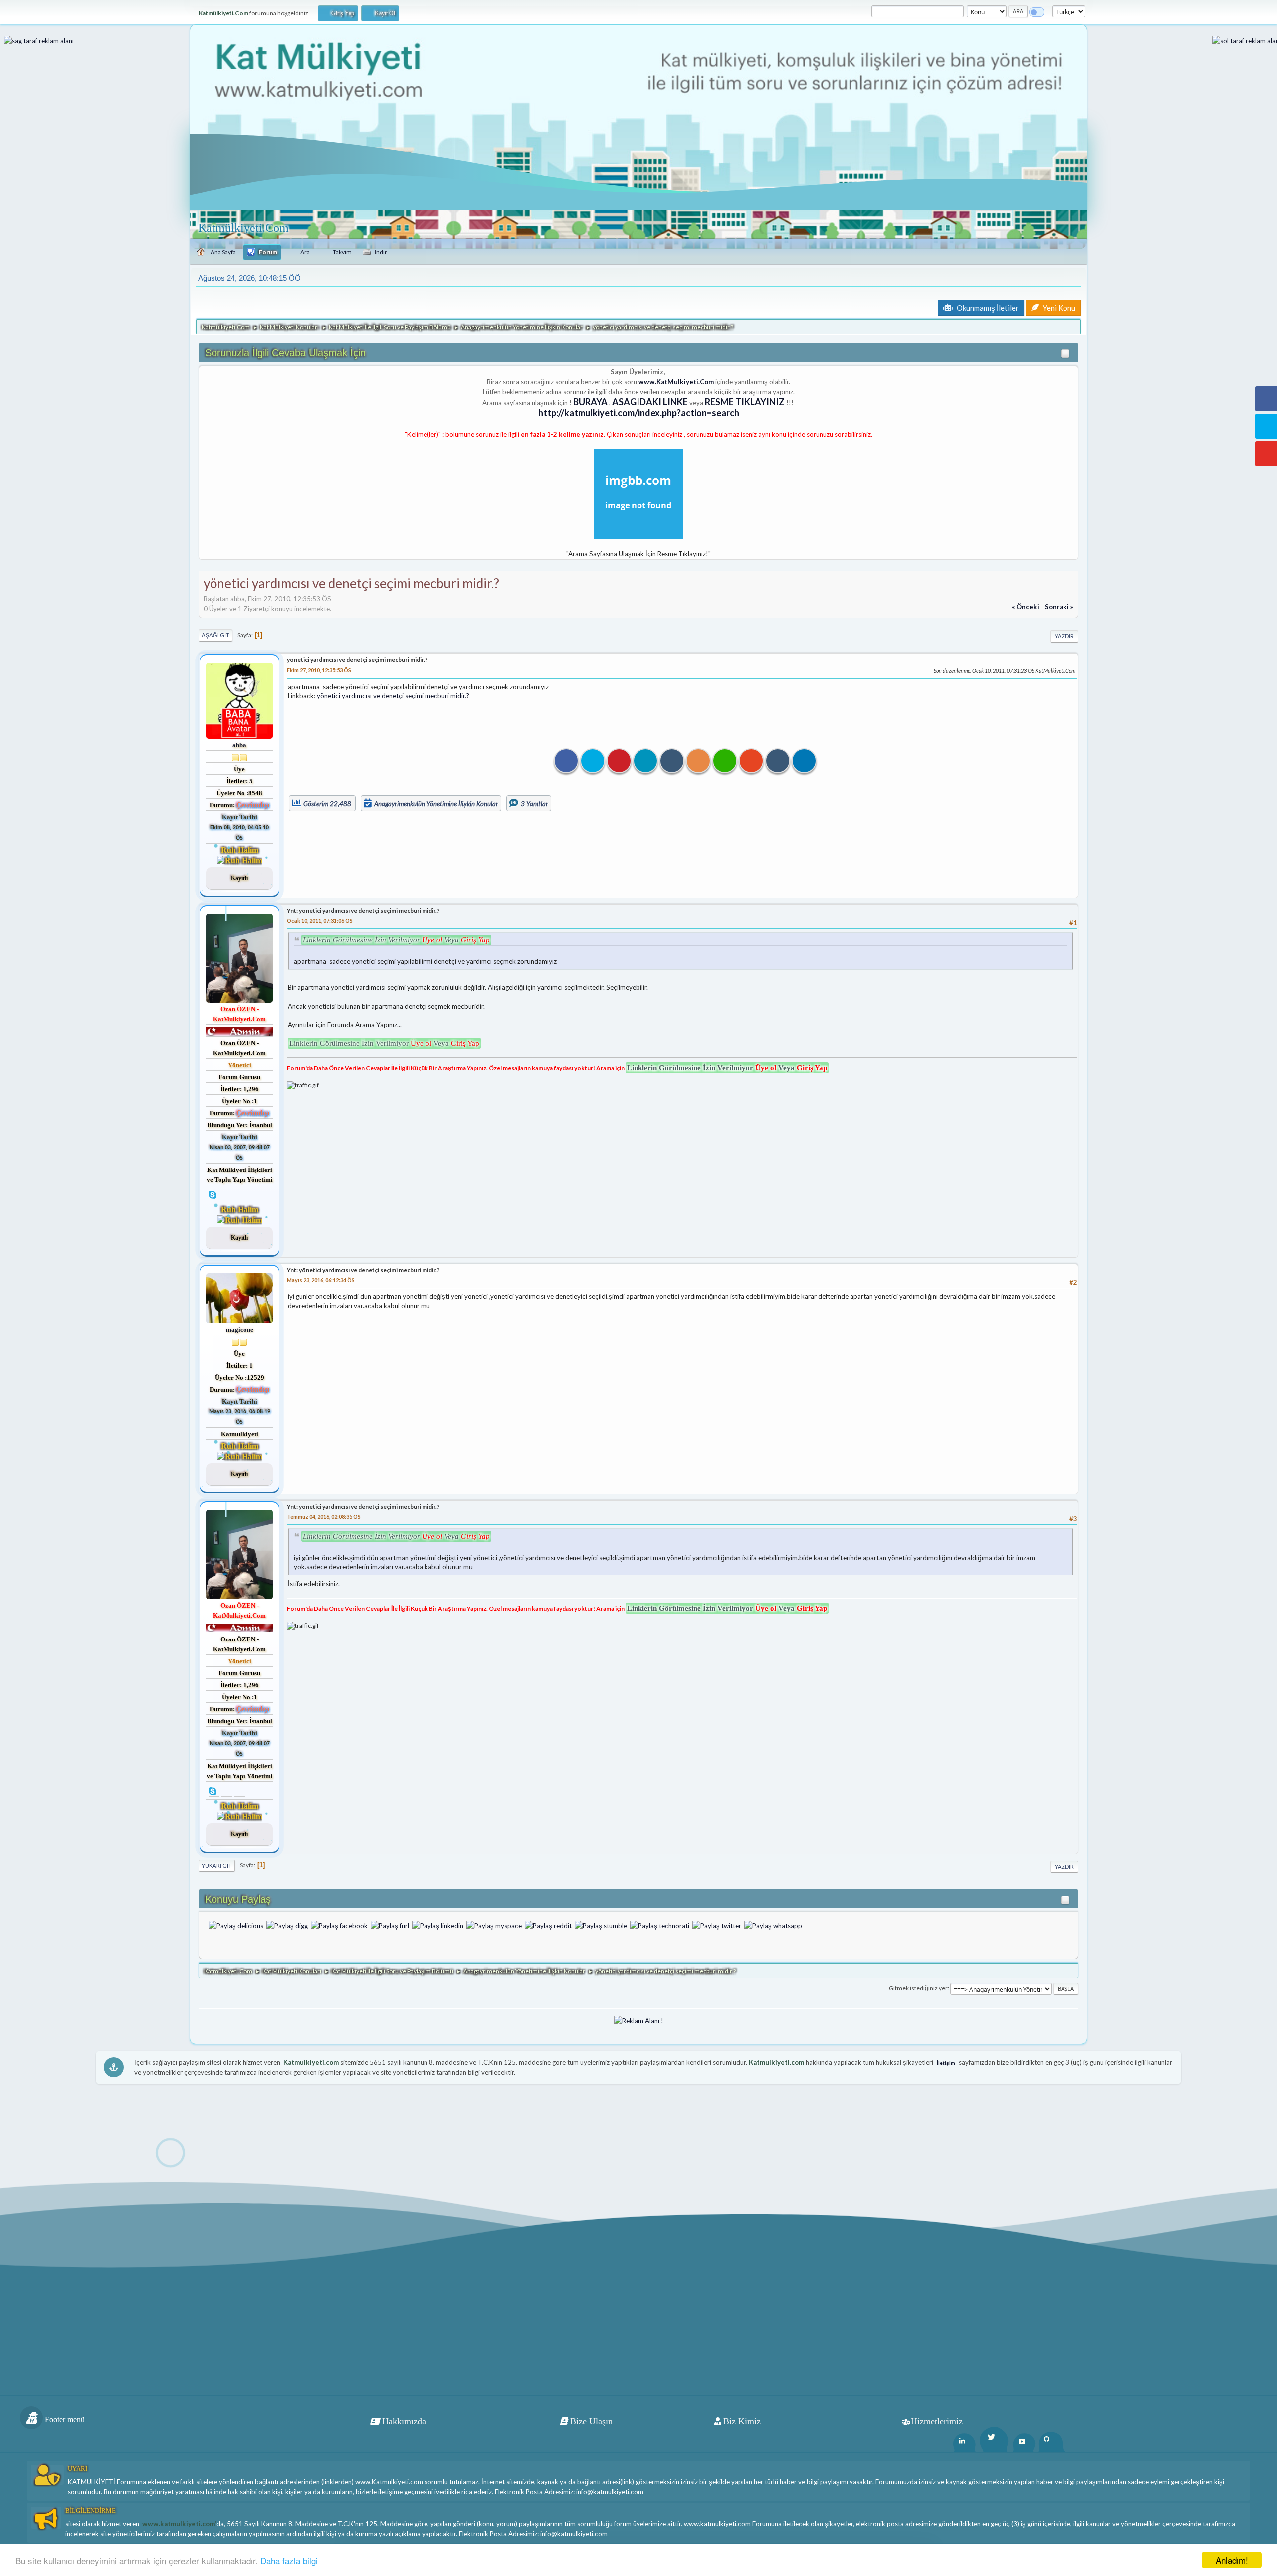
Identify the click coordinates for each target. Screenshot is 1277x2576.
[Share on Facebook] (566, 761)
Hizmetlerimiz (937, 2421)
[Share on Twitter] (593, 761)
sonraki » (1059, 607)
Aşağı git (215, 635)
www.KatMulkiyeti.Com (676, 382)
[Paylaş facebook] (339, 1925)
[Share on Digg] (778, 761)
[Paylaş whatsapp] (773, 1925)
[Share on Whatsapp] (725, 761)
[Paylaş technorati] (660, 1925)
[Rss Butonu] (698, 761)
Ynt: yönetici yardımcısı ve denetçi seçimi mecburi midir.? (363, 910)
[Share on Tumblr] (672, 761)
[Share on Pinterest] (619, 761)
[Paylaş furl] (390, 1925)
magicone (240, 1329)
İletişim (946, 2063)
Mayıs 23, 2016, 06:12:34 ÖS (321, 1280)
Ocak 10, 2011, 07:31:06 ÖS (320, 920)
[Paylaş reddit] (548, 1925)
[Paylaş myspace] (494, 1925)
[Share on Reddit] (751, 761)
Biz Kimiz (742, 2421)
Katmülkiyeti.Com (243, 228)
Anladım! (1232, 2560)
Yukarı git (217, 1865)
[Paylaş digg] (287, 1925)
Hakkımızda (404, 2421)
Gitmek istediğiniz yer (918, 1988)
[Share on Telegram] (804, 761)
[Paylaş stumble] (601, 1925)
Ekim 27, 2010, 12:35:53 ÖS (319, 670)
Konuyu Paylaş (238, 1899)
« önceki (1025, 607)
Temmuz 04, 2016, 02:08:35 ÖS (324, 1517)
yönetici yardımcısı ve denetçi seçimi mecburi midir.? (357, 659)
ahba (239, 745)
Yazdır (1064, 636)
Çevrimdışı (253, 805)
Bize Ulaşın (591, 2421)
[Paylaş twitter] (717, 1925)
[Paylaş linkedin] (438, 1925)
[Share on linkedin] (645, 761)
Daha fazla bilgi (289, 2560)
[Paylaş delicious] (236, 1925)
